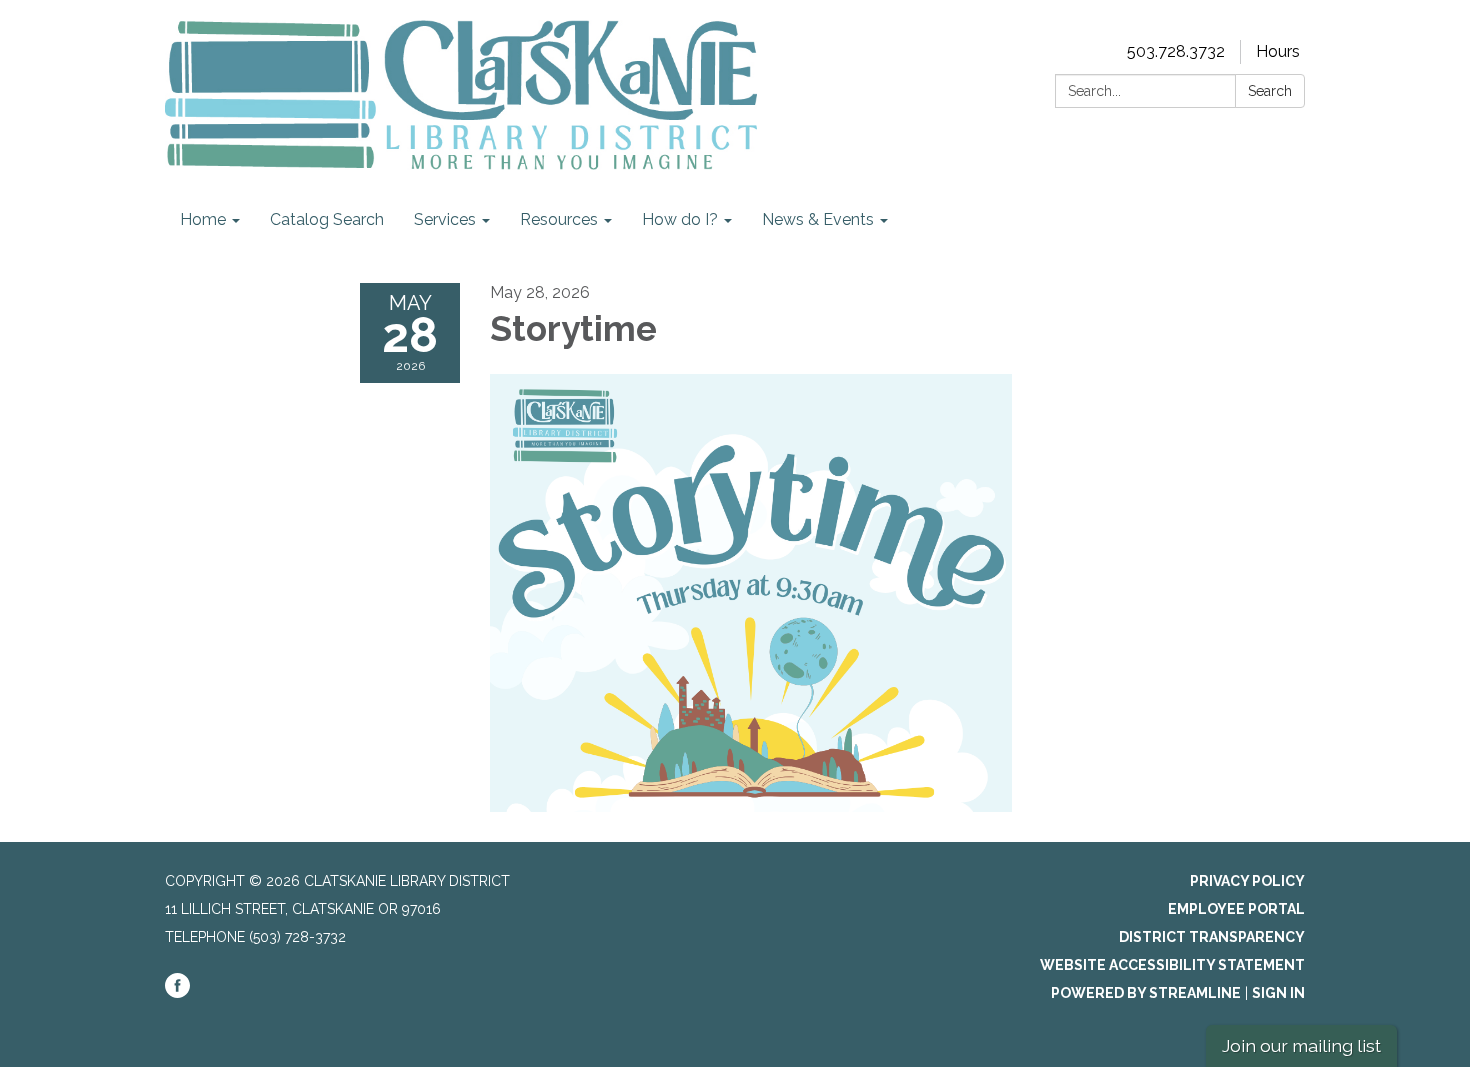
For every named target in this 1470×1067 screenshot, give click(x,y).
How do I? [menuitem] (680, 219)
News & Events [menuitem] (818, 219)
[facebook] (177, 993)
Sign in (1278, 993)
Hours (1278, 51)
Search (1270, 91)
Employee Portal (1236, 909)
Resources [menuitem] (559, 219)
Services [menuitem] (445, 219)
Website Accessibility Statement (1172, 965)
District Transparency (1212, 937)
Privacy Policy (1247, 881)
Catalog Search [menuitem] (327, 219)
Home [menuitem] (203, 219)
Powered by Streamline (1146, 993)
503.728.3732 (1176, 51)
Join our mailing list (1301, 1045)
